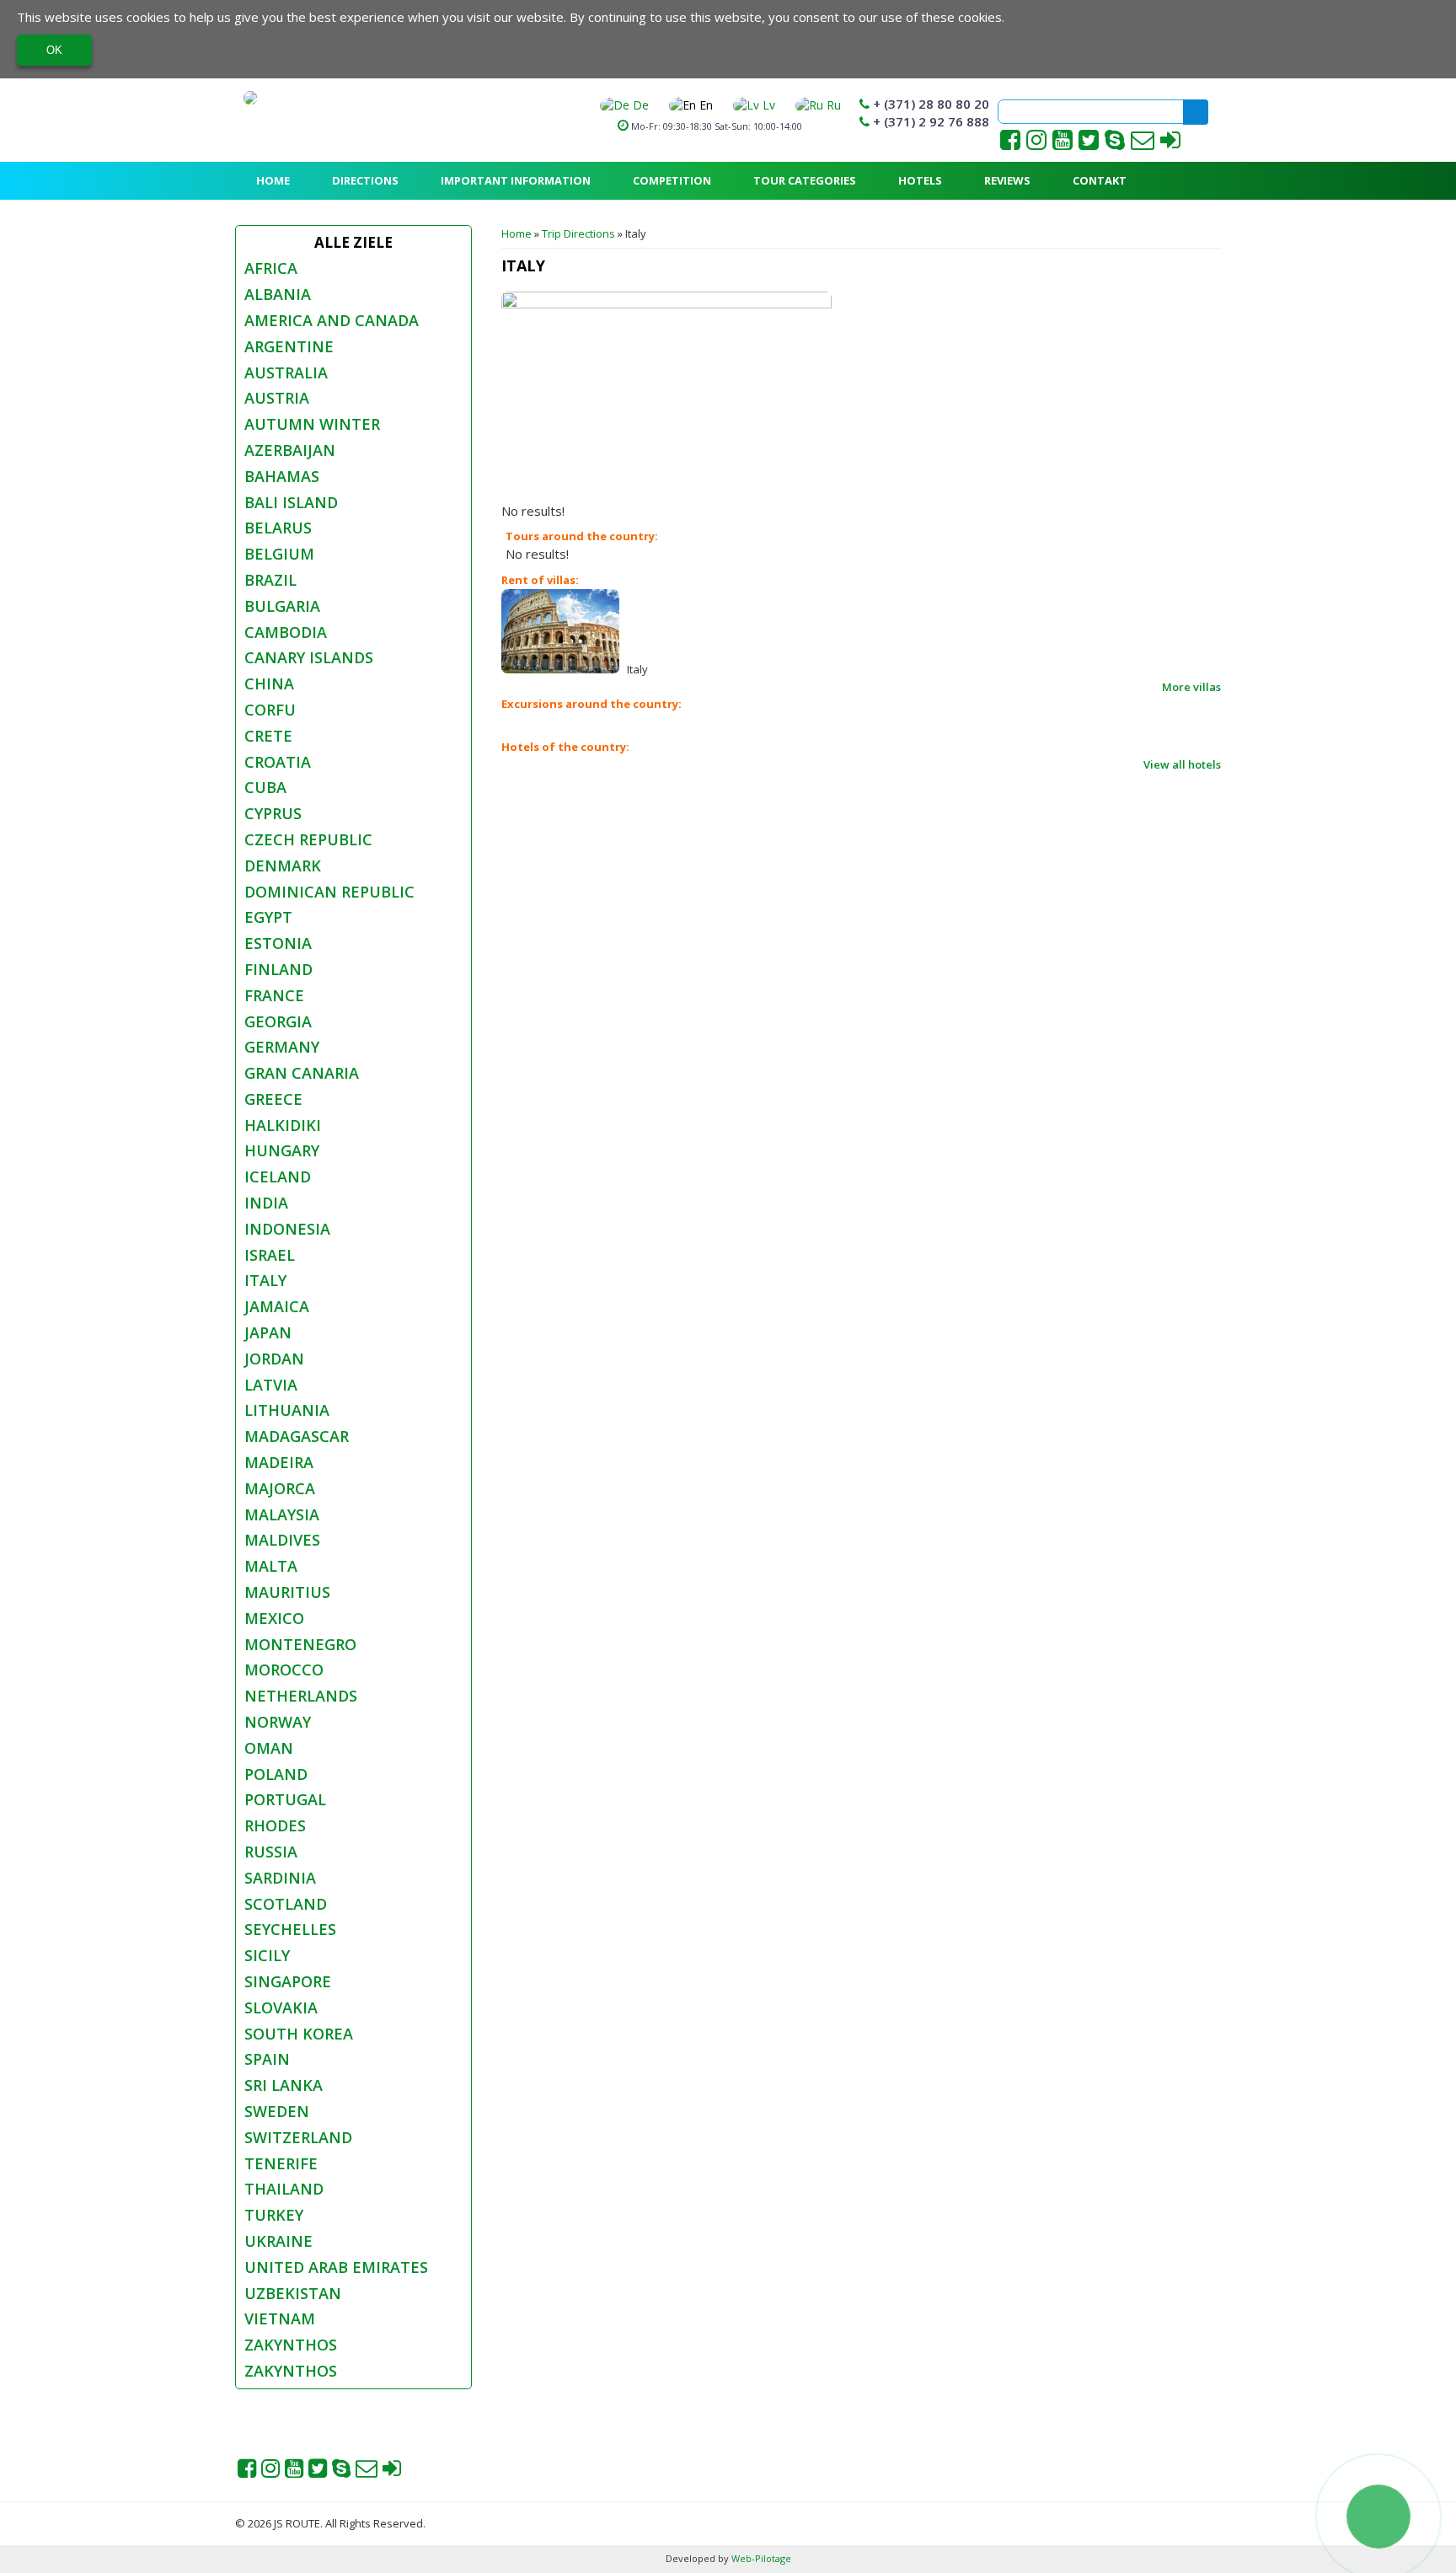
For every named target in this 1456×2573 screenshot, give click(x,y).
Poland (276, 1774)
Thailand (284, 2189)
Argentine (289, 346)
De (639, 105)
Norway (278, 1722)
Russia (271, 1852)
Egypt (268, 917)
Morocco (284, 1670)
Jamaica (277, 1306)
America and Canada (332, 320)
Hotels (920, 180)
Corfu (270, 710)
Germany (282, 1047)
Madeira (279, 1462)
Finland (278, 969)
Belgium (279, 554)
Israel (270, 1255)
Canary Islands (309, 657)
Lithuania (287, 1410)
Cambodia (286, 632)
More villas (1191, 687)
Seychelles (290, 1929)
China (269, 683)
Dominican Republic (329, 892)
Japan (268, 1332)
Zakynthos (291, 2345)
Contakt (1100, 180)
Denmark (283, 866)
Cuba (265, 787)
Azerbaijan (290, 450)
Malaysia (282, 1514)
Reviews (1007, 180)
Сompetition (672, 180)
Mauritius (287, 1592)
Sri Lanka (284, 2085)
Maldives (282, 1540)
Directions (365, 180)
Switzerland (298, 2137)
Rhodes (275, 1825)
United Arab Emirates (336, 2267)
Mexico (274, 1618)
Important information (516, 180)
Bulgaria (282, 606)
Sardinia (280, 1878)
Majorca (280, 1488)
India (266, 1203)
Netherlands (301, 1696)
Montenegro (300, 1644)
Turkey (274, 2215)
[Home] (250, 98)
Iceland (278, 1177)
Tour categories (805, 180)
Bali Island (291, 502)
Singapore (288, 1981)
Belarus (278, 528)
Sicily (267, 1955)
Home (273, 180)
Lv (767, 105)
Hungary (282, 1150)
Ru (832, 105)
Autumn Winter (312, 424)
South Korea (299, 2034)
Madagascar (297, 1436)
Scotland (286, 1904)
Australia (286, 373)
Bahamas (282, 476)
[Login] (1170, 144)
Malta (271, 1566)
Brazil (270, 580)
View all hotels (1182, 764)
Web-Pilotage (760, 2558)
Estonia (278, 943)
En (704, 105)
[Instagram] (1036, 144)
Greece (273, 1099)
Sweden (277, 2111)
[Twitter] (1089, 144)
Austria (277, 398)
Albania (278, 294)
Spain (267, 2059)
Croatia (278, 762)
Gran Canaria (302, 1073)
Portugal (285, 1799)
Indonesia (287, 1229)
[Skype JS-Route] (1115, 144)
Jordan (274, 1359)
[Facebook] (1010, 144)
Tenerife (281, 2163)
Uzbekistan (293, 2293)
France (274, 995)
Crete (268, 736)
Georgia (278, 1021)
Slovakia (281, 2007)
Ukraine (278, 2241)
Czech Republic (308, 839)
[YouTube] (1064, 144)
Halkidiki (283, 1125)
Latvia (271, 1385)
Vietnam (280, 2318)
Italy (265, 1280)
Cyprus (273, 813)
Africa (271, 268)
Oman (269, 1748)
